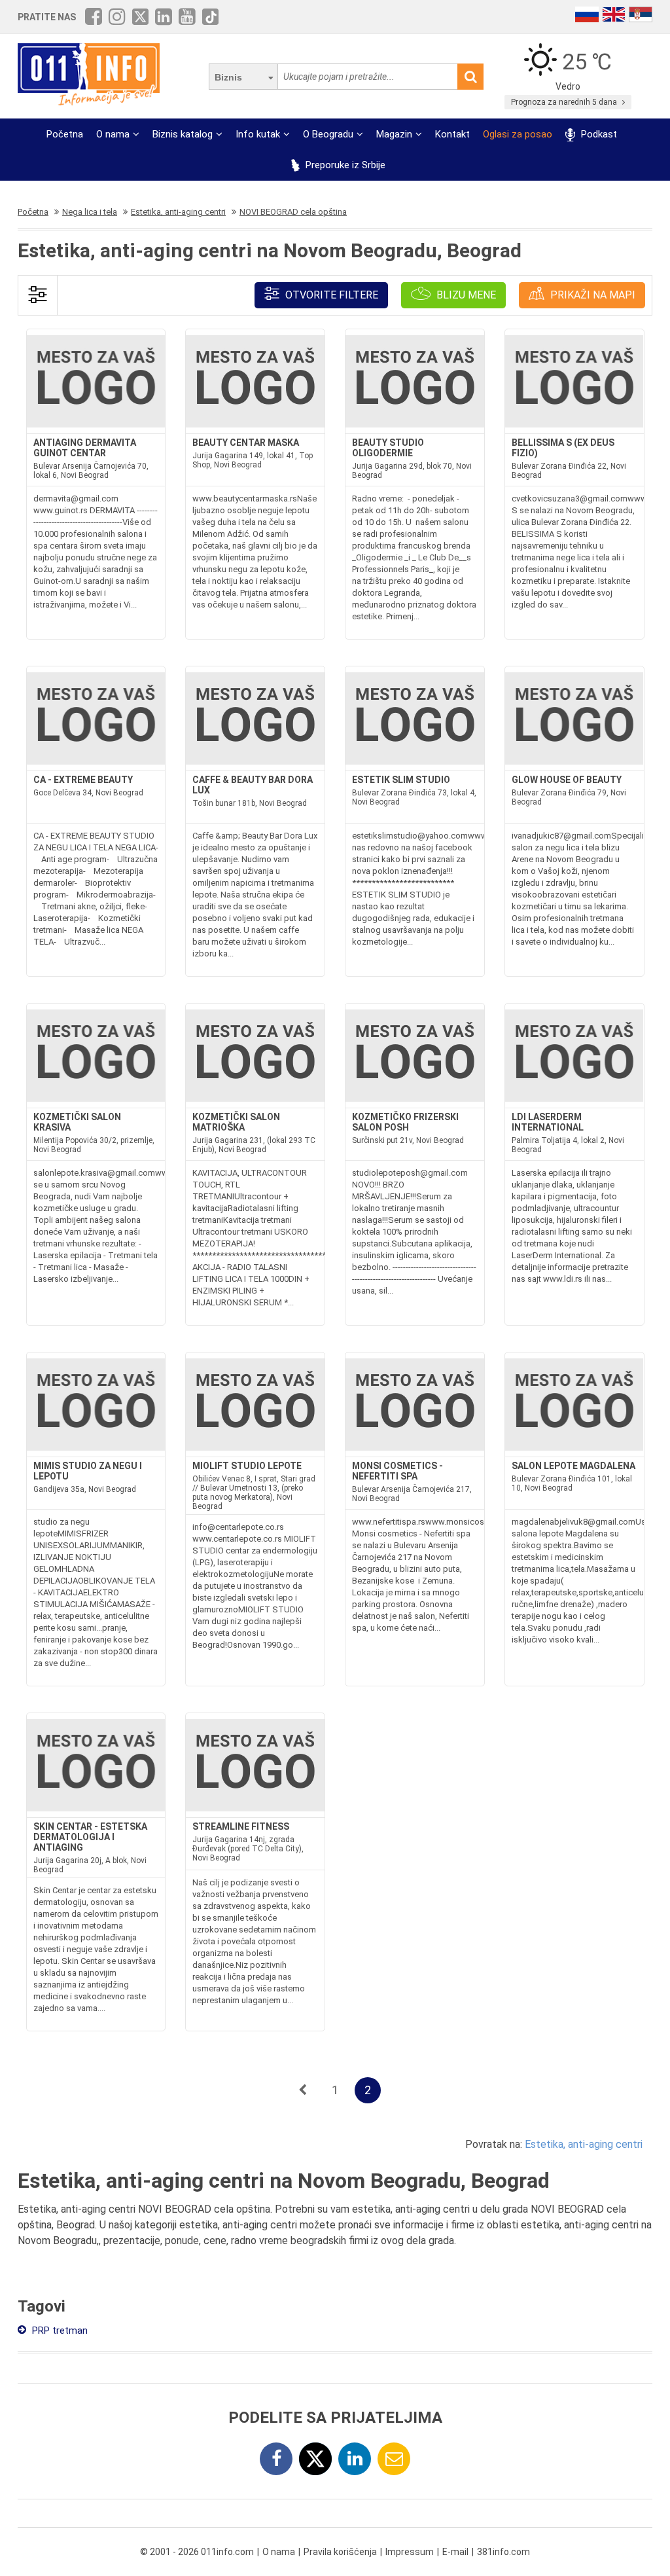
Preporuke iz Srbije (344, 165)
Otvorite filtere (330, 295)
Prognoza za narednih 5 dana (565, 102)
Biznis (228, 77)
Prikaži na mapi (591, 295)
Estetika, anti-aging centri (584, 2144)
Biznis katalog (183, 134)
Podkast (597, 134)
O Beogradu (328, 134)
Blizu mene (465, 295)
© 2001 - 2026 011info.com (197, 2552)
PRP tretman (59, 2331)
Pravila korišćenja (340, 2552)
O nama (113, 134)
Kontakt (452, 134)
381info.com (503, 2552)
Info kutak (258, 134)
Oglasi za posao (518, 134)
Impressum (410, 2552)
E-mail (455, 2552)
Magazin (394, 134)
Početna (65, 134)
